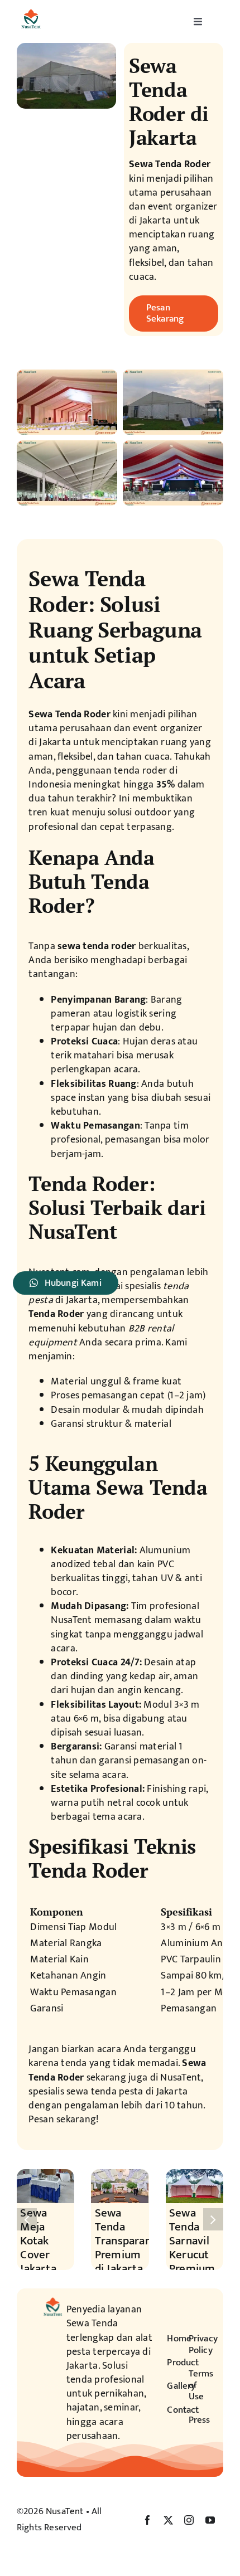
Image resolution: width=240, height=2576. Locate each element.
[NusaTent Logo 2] (31, 10)
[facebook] (148, 2520)
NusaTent (64, 2511)
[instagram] (189, 2520)
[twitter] (168, 2520)
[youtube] (210, 2520)
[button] (27, 2219)
